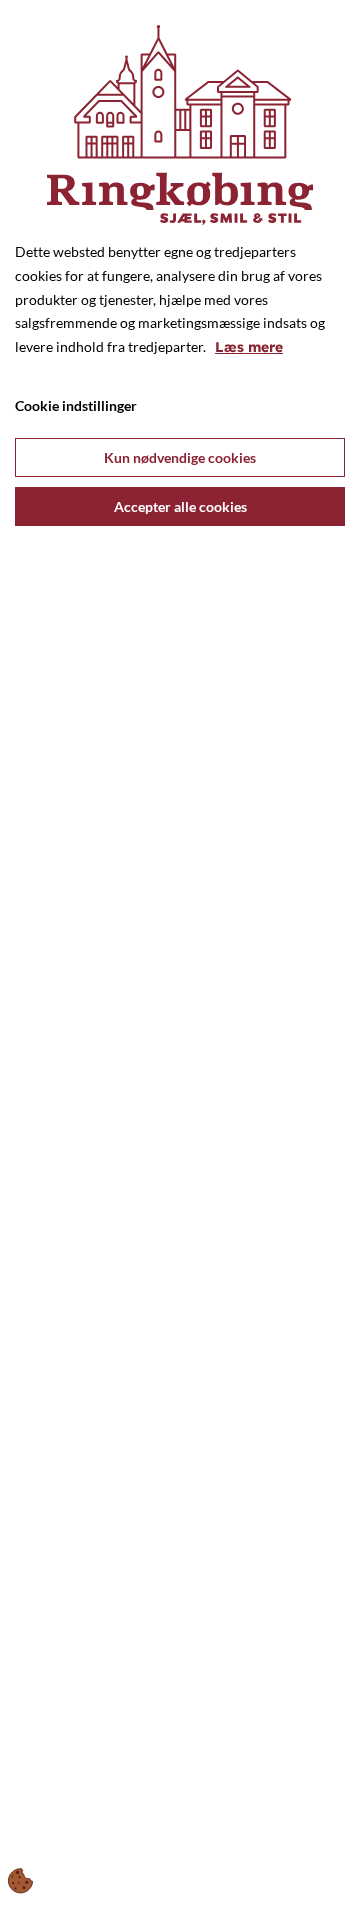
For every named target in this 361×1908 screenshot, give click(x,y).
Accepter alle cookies (180, 506)
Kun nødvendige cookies (180, 457)
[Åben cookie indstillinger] (21, 1881)
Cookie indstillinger (76, 405)
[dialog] (180, 951)
